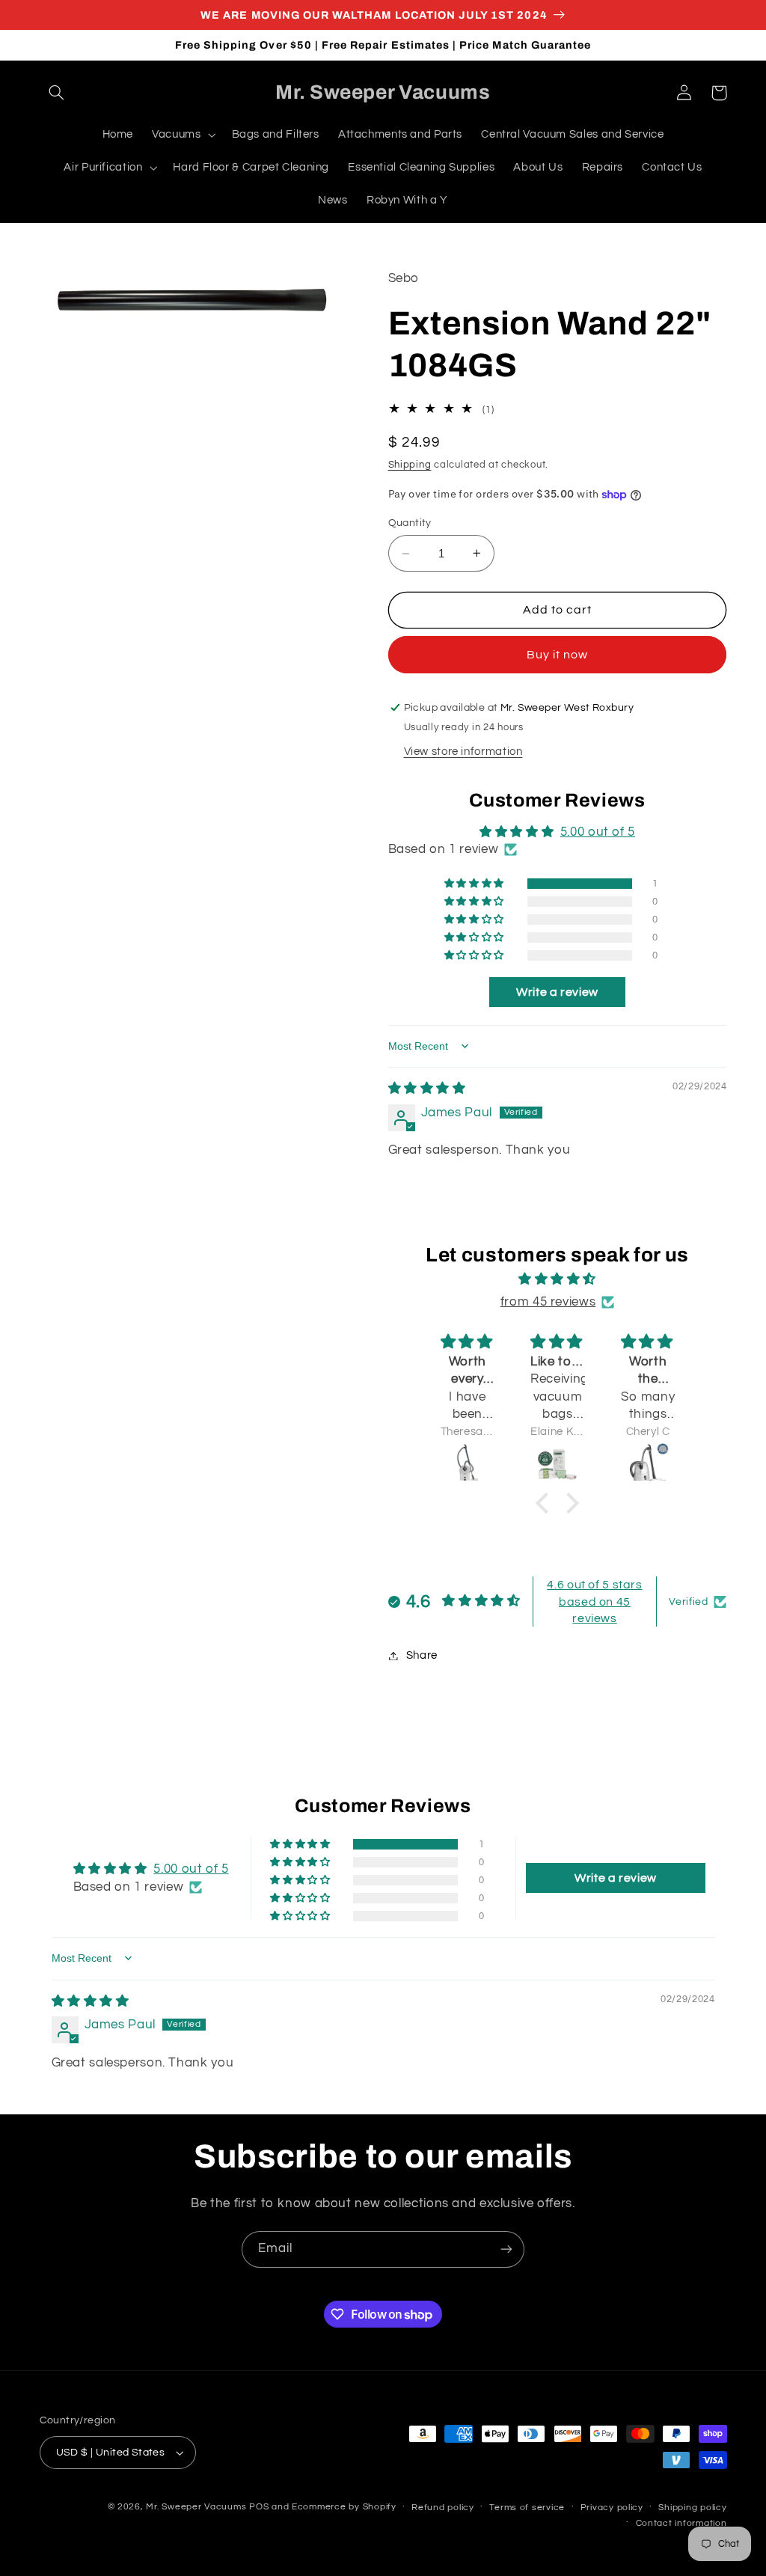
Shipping (410, 465)
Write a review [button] (557, 992)
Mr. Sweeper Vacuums (196, 2507)
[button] (57, 93)
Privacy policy (612, 2508)
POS (259, 2507)
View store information (463, 752)
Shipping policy (692, 2508)
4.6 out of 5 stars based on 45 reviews (594, 1601)
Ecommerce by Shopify (344, 2507)
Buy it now (558, 655)
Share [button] (422, 1655)
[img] (427, 1089)
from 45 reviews (548, 1302)
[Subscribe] (506, 2249)
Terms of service (527, 2508)
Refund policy (443, 2508)
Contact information (681, 2523)
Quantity (410, 523)
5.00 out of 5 (598, 832)
